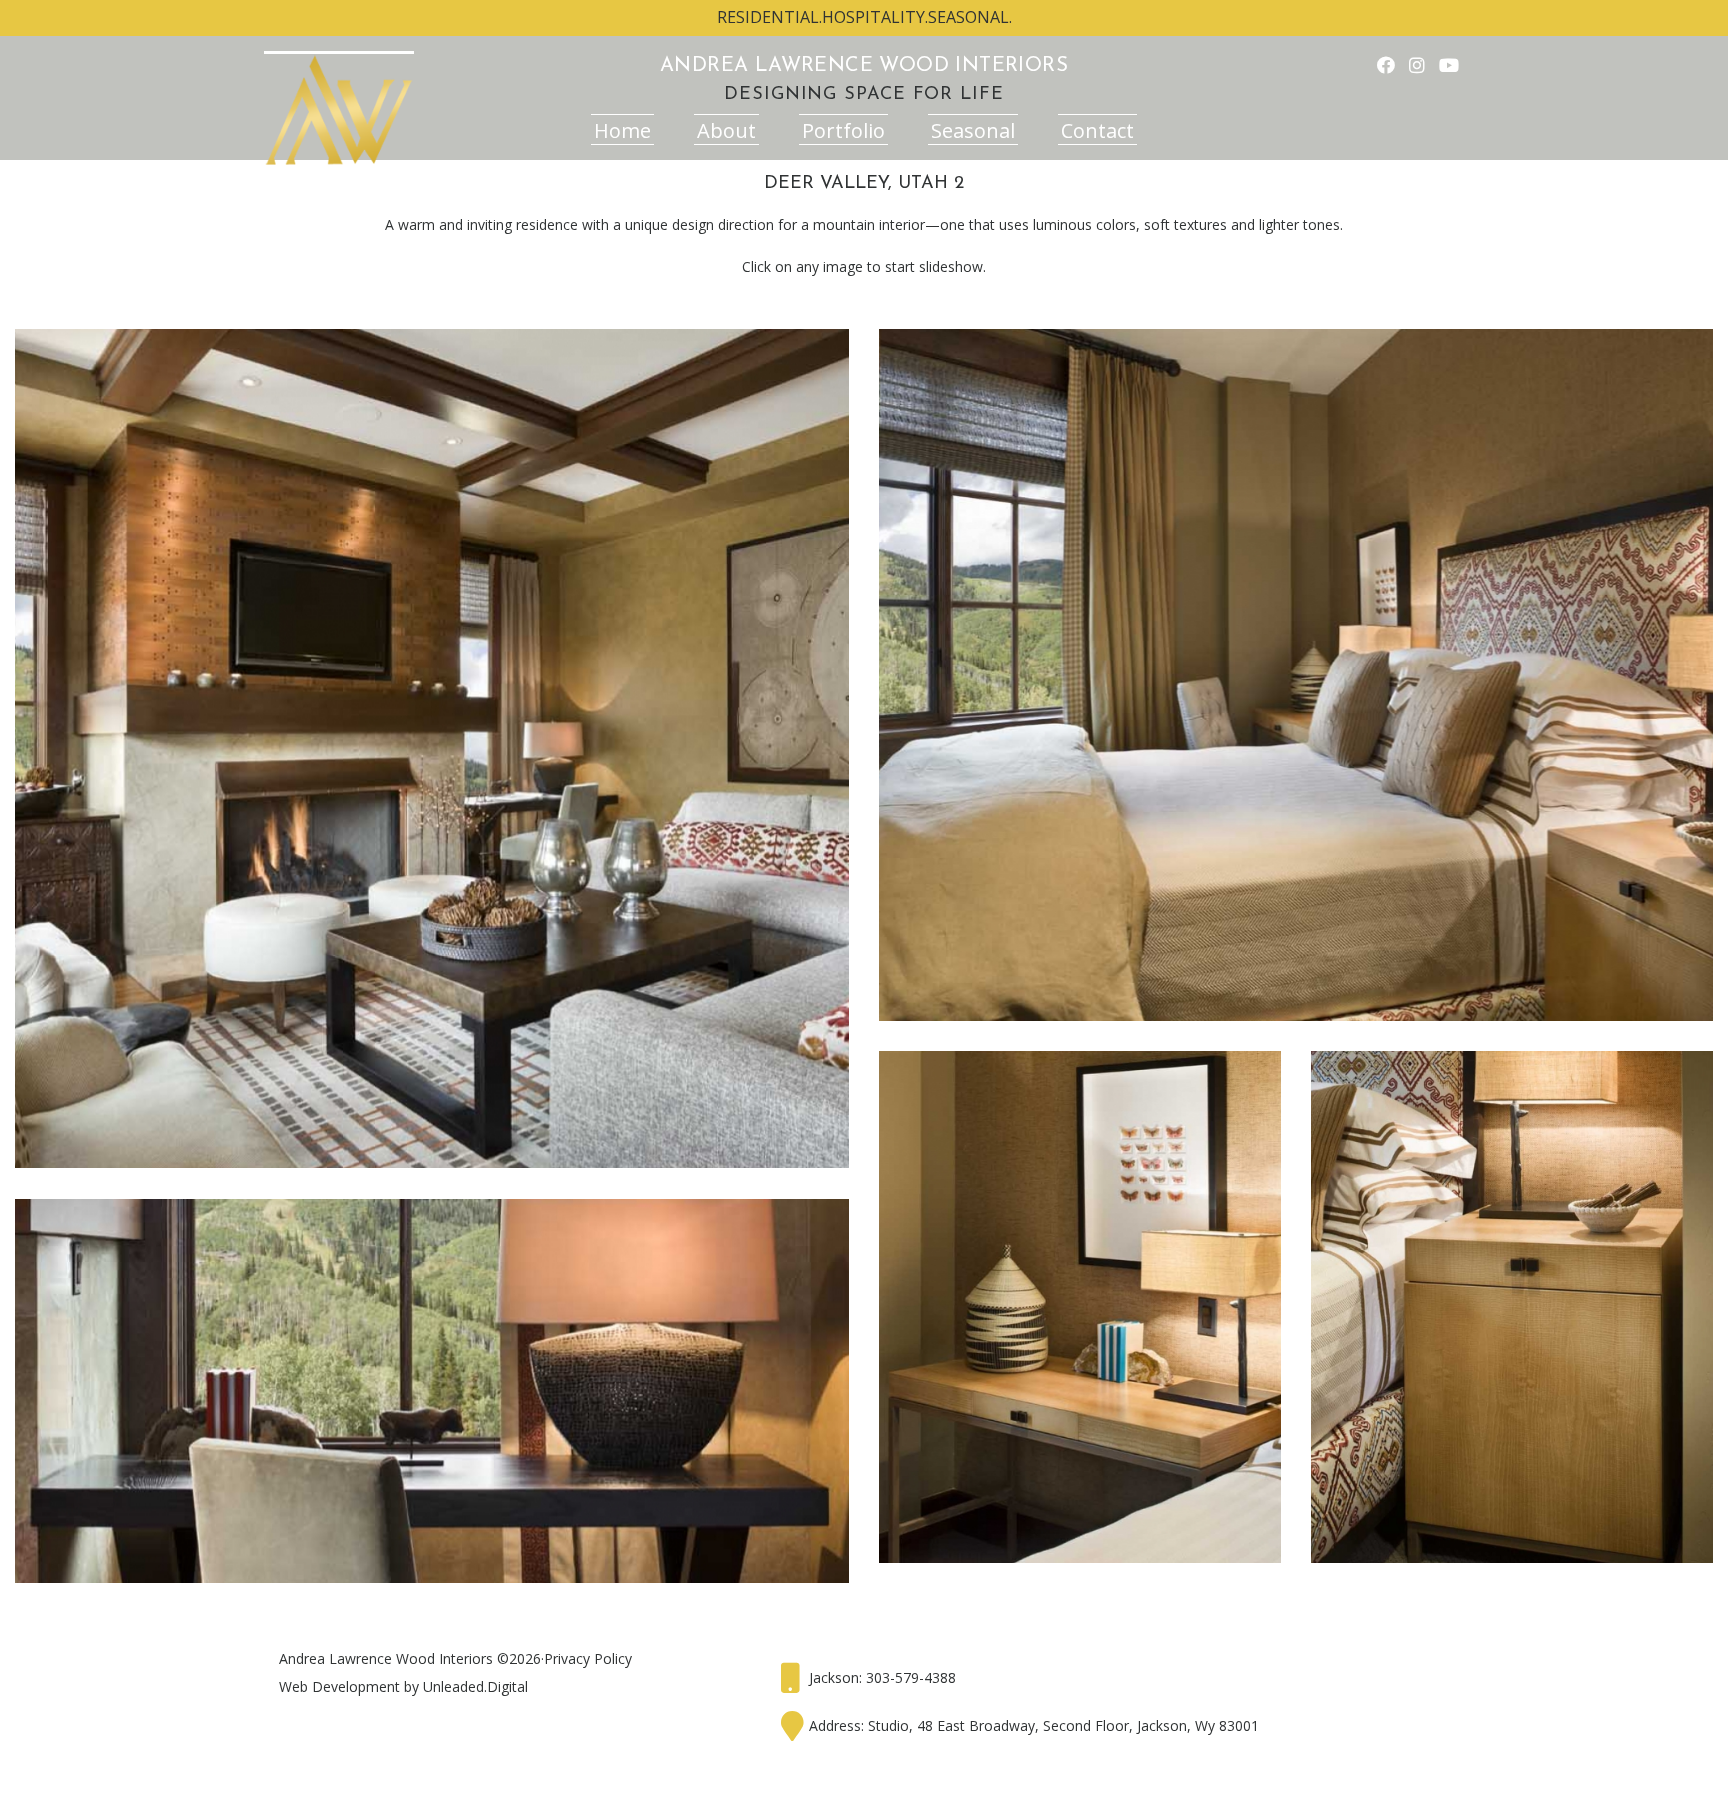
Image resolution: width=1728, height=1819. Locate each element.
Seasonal (973, 130)
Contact (1097, 130)
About (726, 130)
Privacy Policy (588, 1658)
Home (622, 130)
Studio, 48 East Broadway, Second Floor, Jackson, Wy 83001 (1063, 1725)
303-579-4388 (911, 1677)
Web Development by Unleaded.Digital (403, 1686)
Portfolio (843, 130)
